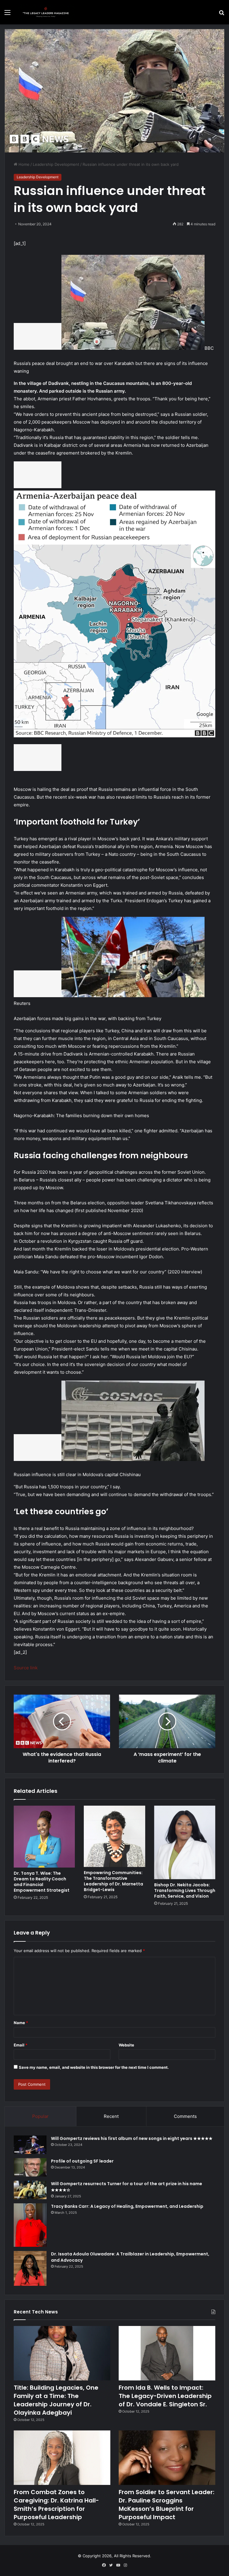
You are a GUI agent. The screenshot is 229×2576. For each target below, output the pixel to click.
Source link (26, 1668)
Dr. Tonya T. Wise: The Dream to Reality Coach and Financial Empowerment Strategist (42, 1882)
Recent (111, 2116)
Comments (185, 2116)
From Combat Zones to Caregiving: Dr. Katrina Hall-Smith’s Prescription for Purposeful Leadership (56, 2505)
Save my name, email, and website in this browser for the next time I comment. (94, 2067)
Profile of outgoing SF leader (82, 2161)
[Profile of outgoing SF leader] (30, 2167)
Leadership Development (56, 164)
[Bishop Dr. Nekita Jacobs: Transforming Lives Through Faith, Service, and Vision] (185, 1842)
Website (126, 2045)
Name (21, 2023)
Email (21, 2045)
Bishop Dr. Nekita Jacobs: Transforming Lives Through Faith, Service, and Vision (185, 1890)
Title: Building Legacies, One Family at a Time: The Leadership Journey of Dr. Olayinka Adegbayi (56, 2400)
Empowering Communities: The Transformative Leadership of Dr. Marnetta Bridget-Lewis (113, 1881)
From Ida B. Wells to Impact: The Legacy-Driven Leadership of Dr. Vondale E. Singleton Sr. (165, 2396)
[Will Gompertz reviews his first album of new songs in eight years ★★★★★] (30, 2145)
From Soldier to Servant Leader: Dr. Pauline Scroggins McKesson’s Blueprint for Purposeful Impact (167, 2505)
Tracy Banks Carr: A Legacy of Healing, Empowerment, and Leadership (127, 2206)
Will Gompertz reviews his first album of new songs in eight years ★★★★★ (132, 2138)
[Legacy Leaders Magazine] (47, 12)
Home (23, 164)
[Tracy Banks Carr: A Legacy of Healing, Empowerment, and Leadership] (30, 2225)
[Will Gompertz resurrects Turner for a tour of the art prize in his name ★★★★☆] (30, 2190)
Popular (40, 2116)
